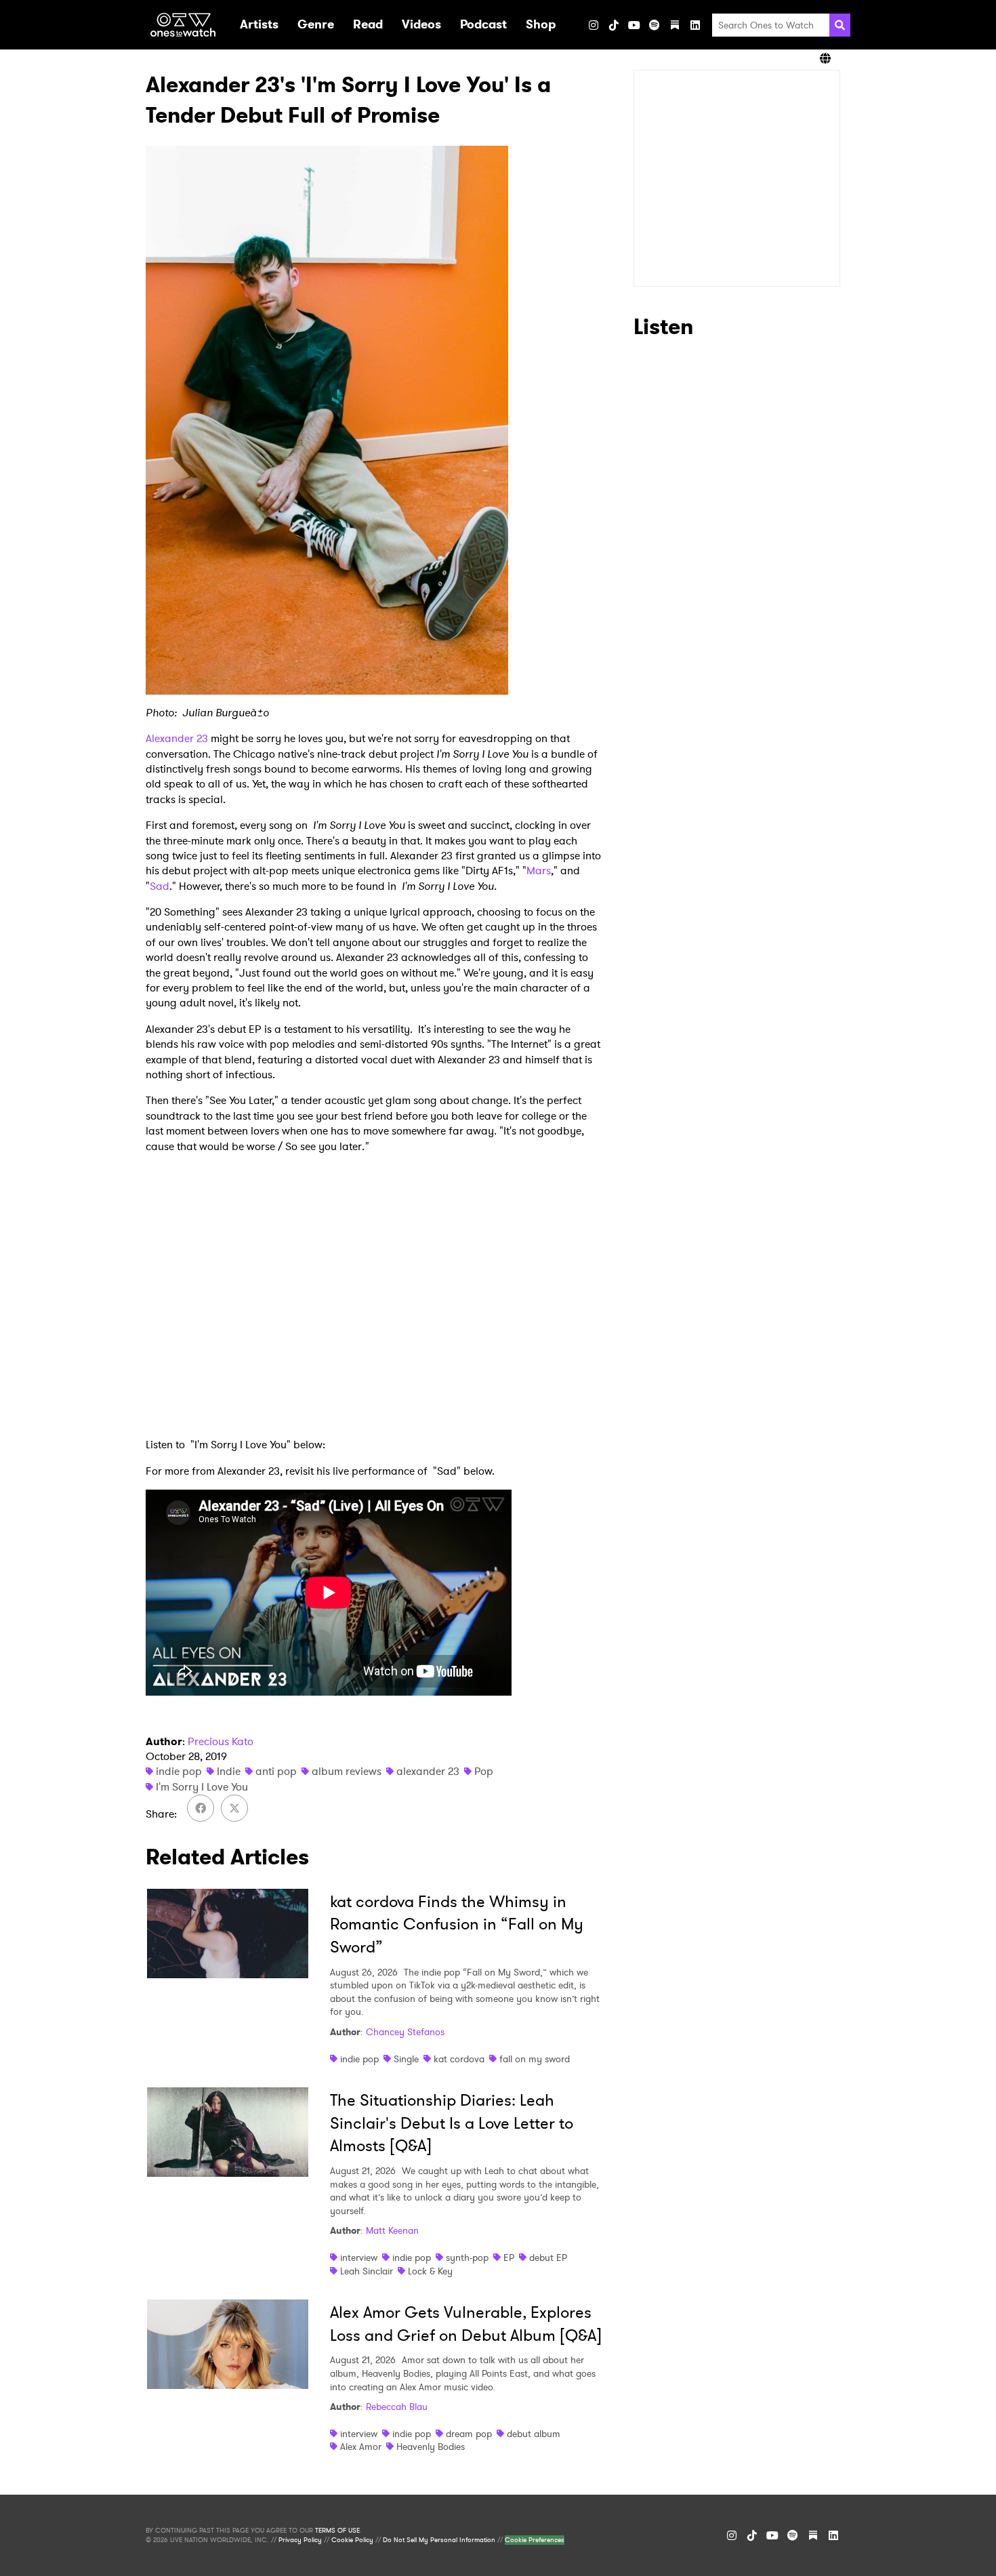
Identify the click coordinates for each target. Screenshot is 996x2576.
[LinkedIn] (695, 25)
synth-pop (467, 2257)
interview (359, 2257)
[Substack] (675, 25)
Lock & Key (430, 2271)
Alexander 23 (177, 738)
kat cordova (459, 2059)
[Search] (840, 25)
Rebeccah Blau (397, 2407)
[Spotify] (655, 25)
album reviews (347, 1771)
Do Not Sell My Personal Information (439, 2540)
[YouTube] (634, 25)
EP (509, 2257)
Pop (484, 1771)
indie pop (179, 1771)
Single (406, 2059)
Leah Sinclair (367, 2271)
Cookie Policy (352, 2540)
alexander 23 (428, 1771)
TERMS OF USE (337, 2531)
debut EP (548, 2257)
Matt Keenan (392, 2230)
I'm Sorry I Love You (202, 1787)
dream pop (469, 2434)
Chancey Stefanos (405, 2032)
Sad (160, 886)
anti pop (276, 1771)
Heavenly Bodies (431, 2447)
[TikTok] (614, 25)
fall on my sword (535, 2059)
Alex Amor (361, 2447)
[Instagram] (594, 25)
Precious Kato (221, 1741)
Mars (539, 871)
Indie (229, 1771)
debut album (534, 2434)
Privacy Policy (300, 2540)
